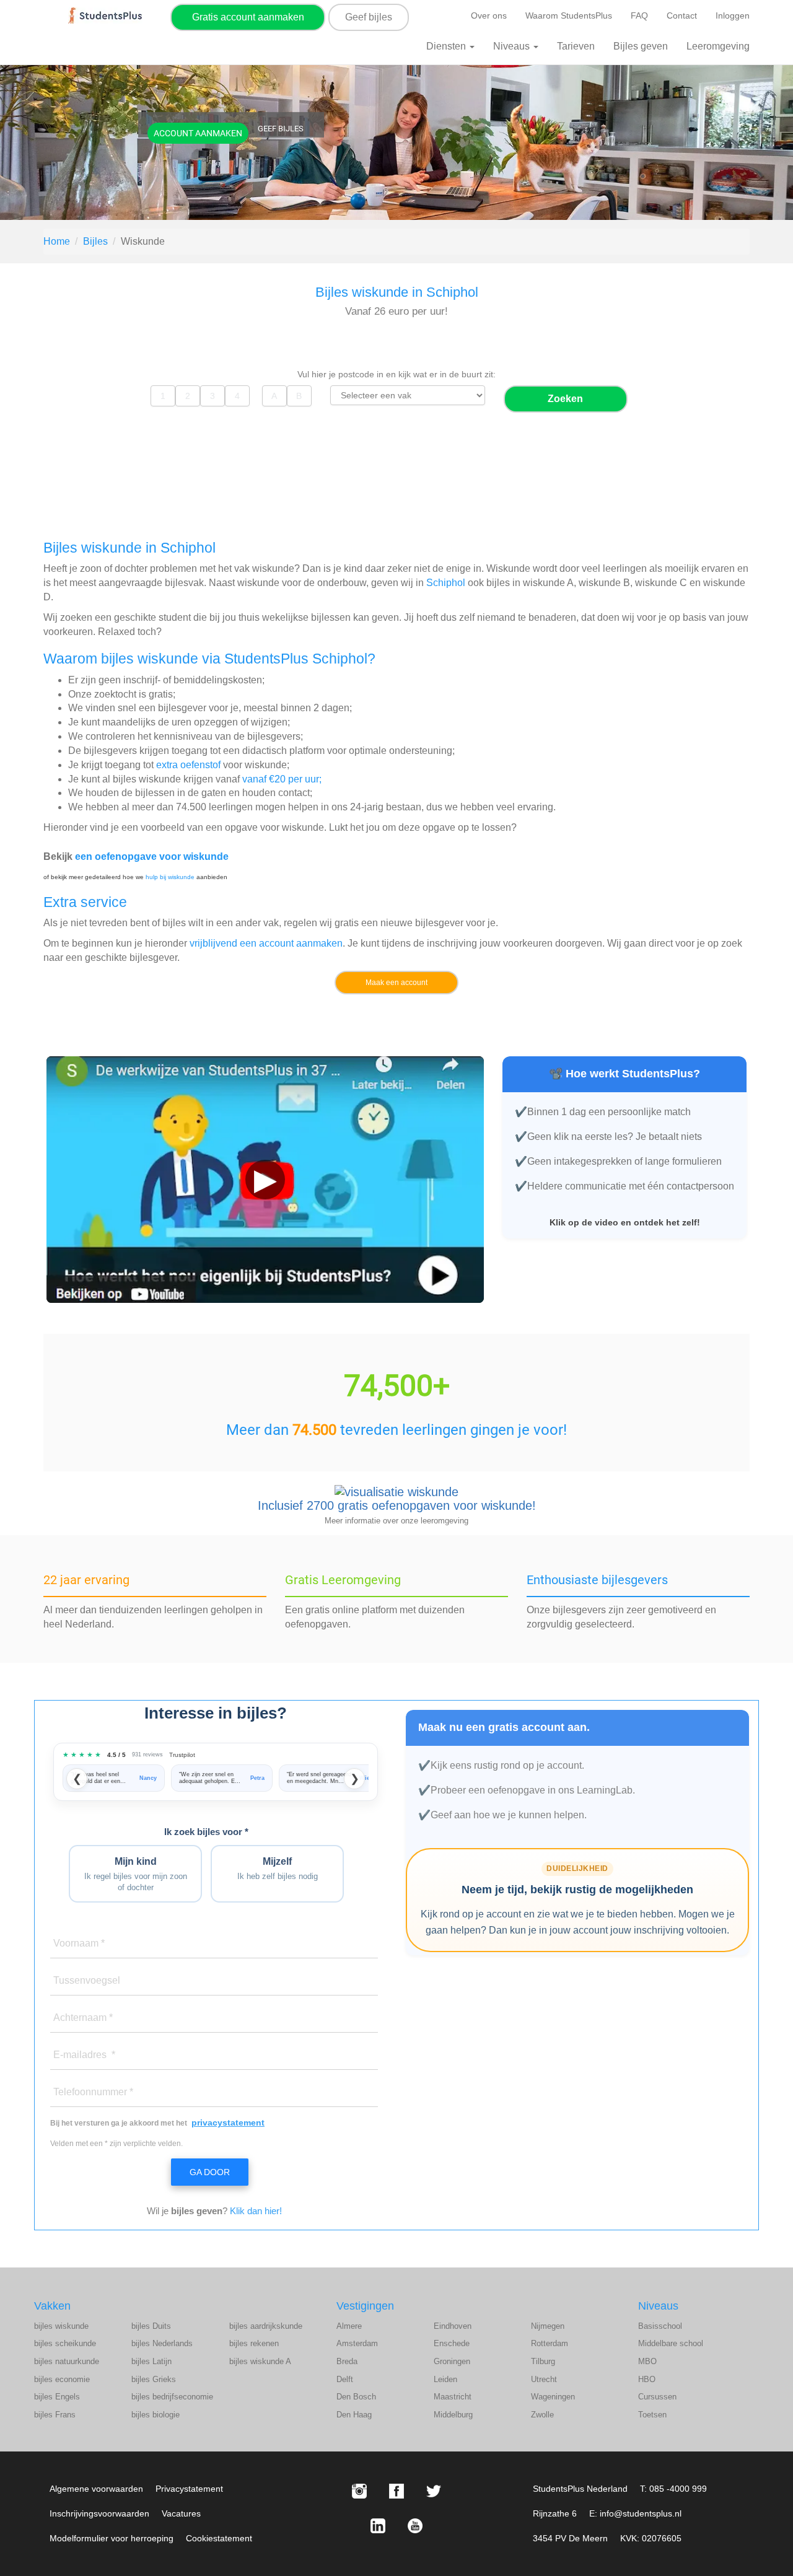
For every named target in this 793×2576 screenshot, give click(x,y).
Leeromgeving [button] (718, 46)
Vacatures (181, 2513)
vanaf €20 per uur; (282, 779)
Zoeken (565, 399)
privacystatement (228, 2123)
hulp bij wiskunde (170, 877)
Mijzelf (278, 1869)
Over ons (489, 15)
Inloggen (733, 15)
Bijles (95, 241)
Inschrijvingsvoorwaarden (99, 2513)
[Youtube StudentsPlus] (415, 2526)
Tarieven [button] (576, 46)
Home (57, 241)
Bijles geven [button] (641, 46)
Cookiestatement (219, 2538)
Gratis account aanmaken (248, 17)
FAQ (639, 15)
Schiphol (446, 583)
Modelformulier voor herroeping (112, 2538)
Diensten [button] (447, 46)
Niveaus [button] (513, 46)
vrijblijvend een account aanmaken (266, 943)
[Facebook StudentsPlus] (396, 2491)
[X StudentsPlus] (434, 2491)
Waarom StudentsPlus (569, 15)
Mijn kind (136, 1874)
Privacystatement (189, 2489)
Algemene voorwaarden (96, 2489)
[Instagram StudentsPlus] (359, 2491)
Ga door (210, 2172)
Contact (682, 15)
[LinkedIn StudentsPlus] (378, 2526)
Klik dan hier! (256, 2211)
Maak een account (396, 983)
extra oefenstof (188, 765)
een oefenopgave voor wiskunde (152, 856)
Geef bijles (369, 17)
